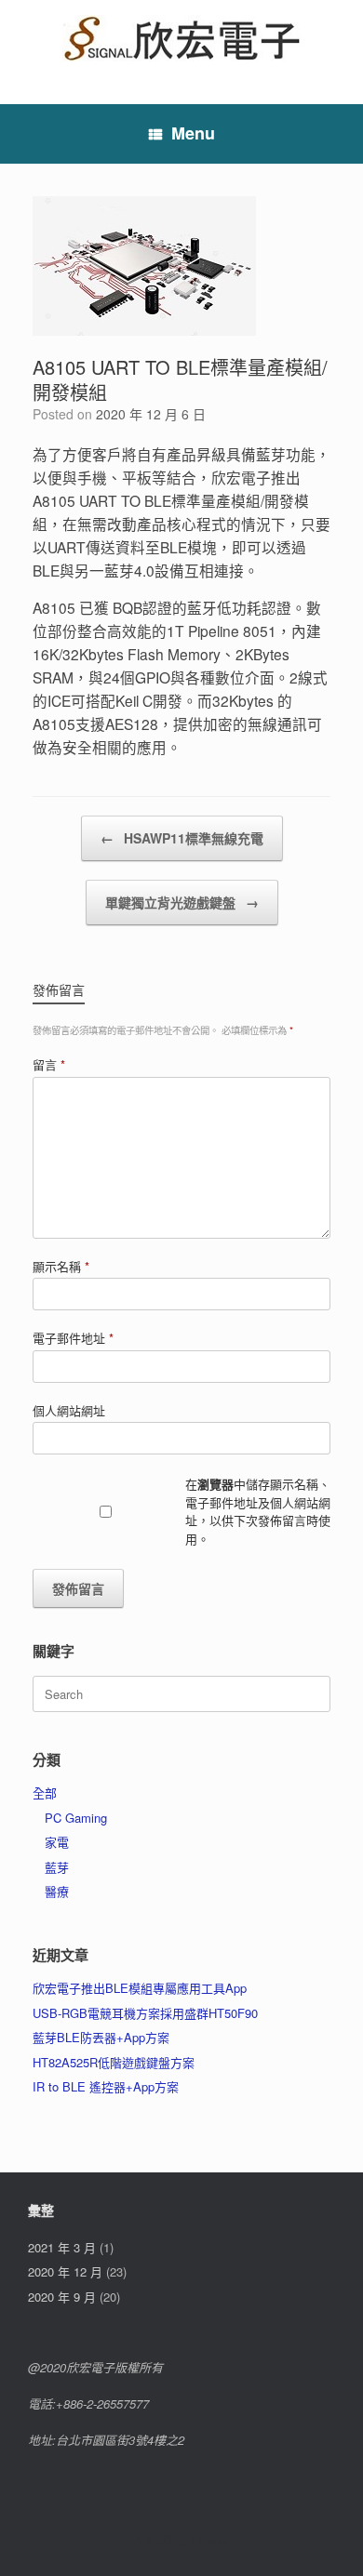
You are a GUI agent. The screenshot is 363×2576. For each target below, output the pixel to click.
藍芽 (57, 1867)
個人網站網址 (69, 1410)
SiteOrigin (169, 2540)
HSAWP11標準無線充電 (182, 838)
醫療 (57, 1891)
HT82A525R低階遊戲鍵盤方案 (114, 2062)
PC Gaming (76, 1818)
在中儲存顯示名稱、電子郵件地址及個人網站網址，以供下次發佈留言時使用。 (258, 1511)
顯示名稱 (61, 1266)
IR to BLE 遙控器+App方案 (106, 2086)
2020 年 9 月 (62, 2297)
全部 (45, 1793)
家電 (57, 1842)
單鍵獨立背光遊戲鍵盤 (182, 902)
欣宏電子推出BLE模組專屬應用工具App (140, 1988)
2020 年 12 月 (65, 2271)
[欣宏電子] (181, 38)
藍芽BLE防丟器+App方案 (101, 2037)
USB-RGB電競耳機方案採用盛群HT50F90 (145, 2013)
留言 (49, 1064)
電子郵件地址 (73, 1338)
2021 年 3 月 (62, 2247)
